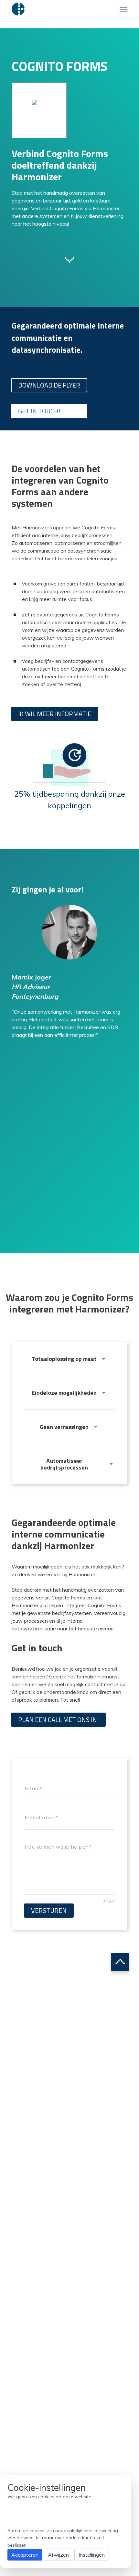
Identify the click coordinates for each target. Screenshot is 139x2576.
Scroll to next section (69, 259)
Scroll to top (120, 1962)
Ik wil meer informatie (55, 714)
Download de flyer (49, 385)
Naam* (33, 1788)
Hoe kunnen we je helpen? (58, 1847)
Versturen (49, 1910)
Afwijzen (58, 2555)
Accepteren (25, 2555)
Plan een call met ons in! (58, 1720)
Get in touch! (39, 411)
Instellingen (92, 2555)
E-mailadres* (41, 1818)
